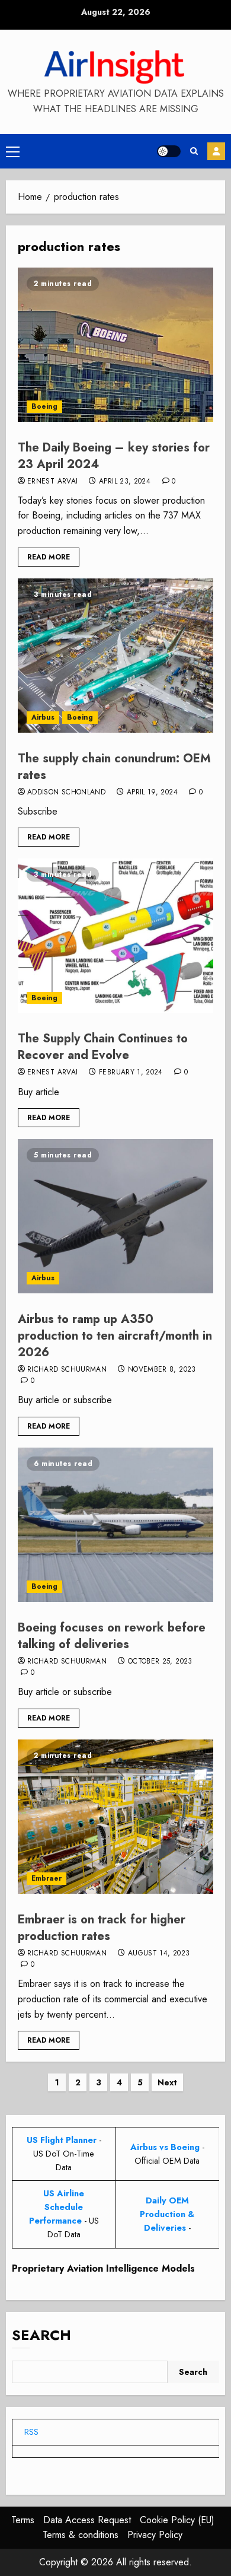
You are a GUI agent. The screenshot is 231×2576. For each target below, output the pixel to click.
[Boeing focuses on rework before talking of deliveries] (115, 1525)
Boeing (44, 406)
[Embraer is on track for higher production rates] (115, 1817)
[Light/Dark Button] (169, 151)
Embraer (46, 1878)
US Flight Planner (62, 2140)
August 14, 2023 (159, 1954)
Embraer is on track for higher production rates (102, 1928)
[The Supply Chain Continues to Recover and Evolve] (115, 936)
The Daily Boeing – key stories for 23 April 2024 (114, 456)
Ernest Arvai (52, 482)
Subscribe (216, 151)
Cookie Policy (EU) (177, 2520)
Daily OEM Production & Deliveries (167, 2214)
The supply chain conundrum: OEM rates (114, 767)
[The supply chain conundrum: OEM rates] (115, 656)
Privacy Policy (155, 2535)
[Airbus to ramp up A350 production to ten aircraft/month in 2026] (115, 1216)
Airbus (43, 717)
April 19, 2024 (152, 793)
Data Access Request (87, 2520)
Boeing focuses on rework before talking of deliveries (112, 1636)
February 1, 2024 (131, 1073)
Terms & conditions (81, 2535)
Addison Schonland (66, 793)
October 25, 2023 (160, 1662)
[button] (13, 151)
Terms (23, 2520)
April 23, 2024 (125, 482)
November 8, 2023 (162, 1370)
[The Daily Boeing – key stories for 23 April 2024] (115, 345)
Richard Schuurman (67, 1370)
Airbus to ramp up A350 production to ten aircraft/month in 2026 (115, 1336)
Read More (49, 557)
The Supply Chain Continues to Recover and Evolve (103, 1047)
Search (41, 2335)
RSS (31, 2432)
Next (167, 2082)
